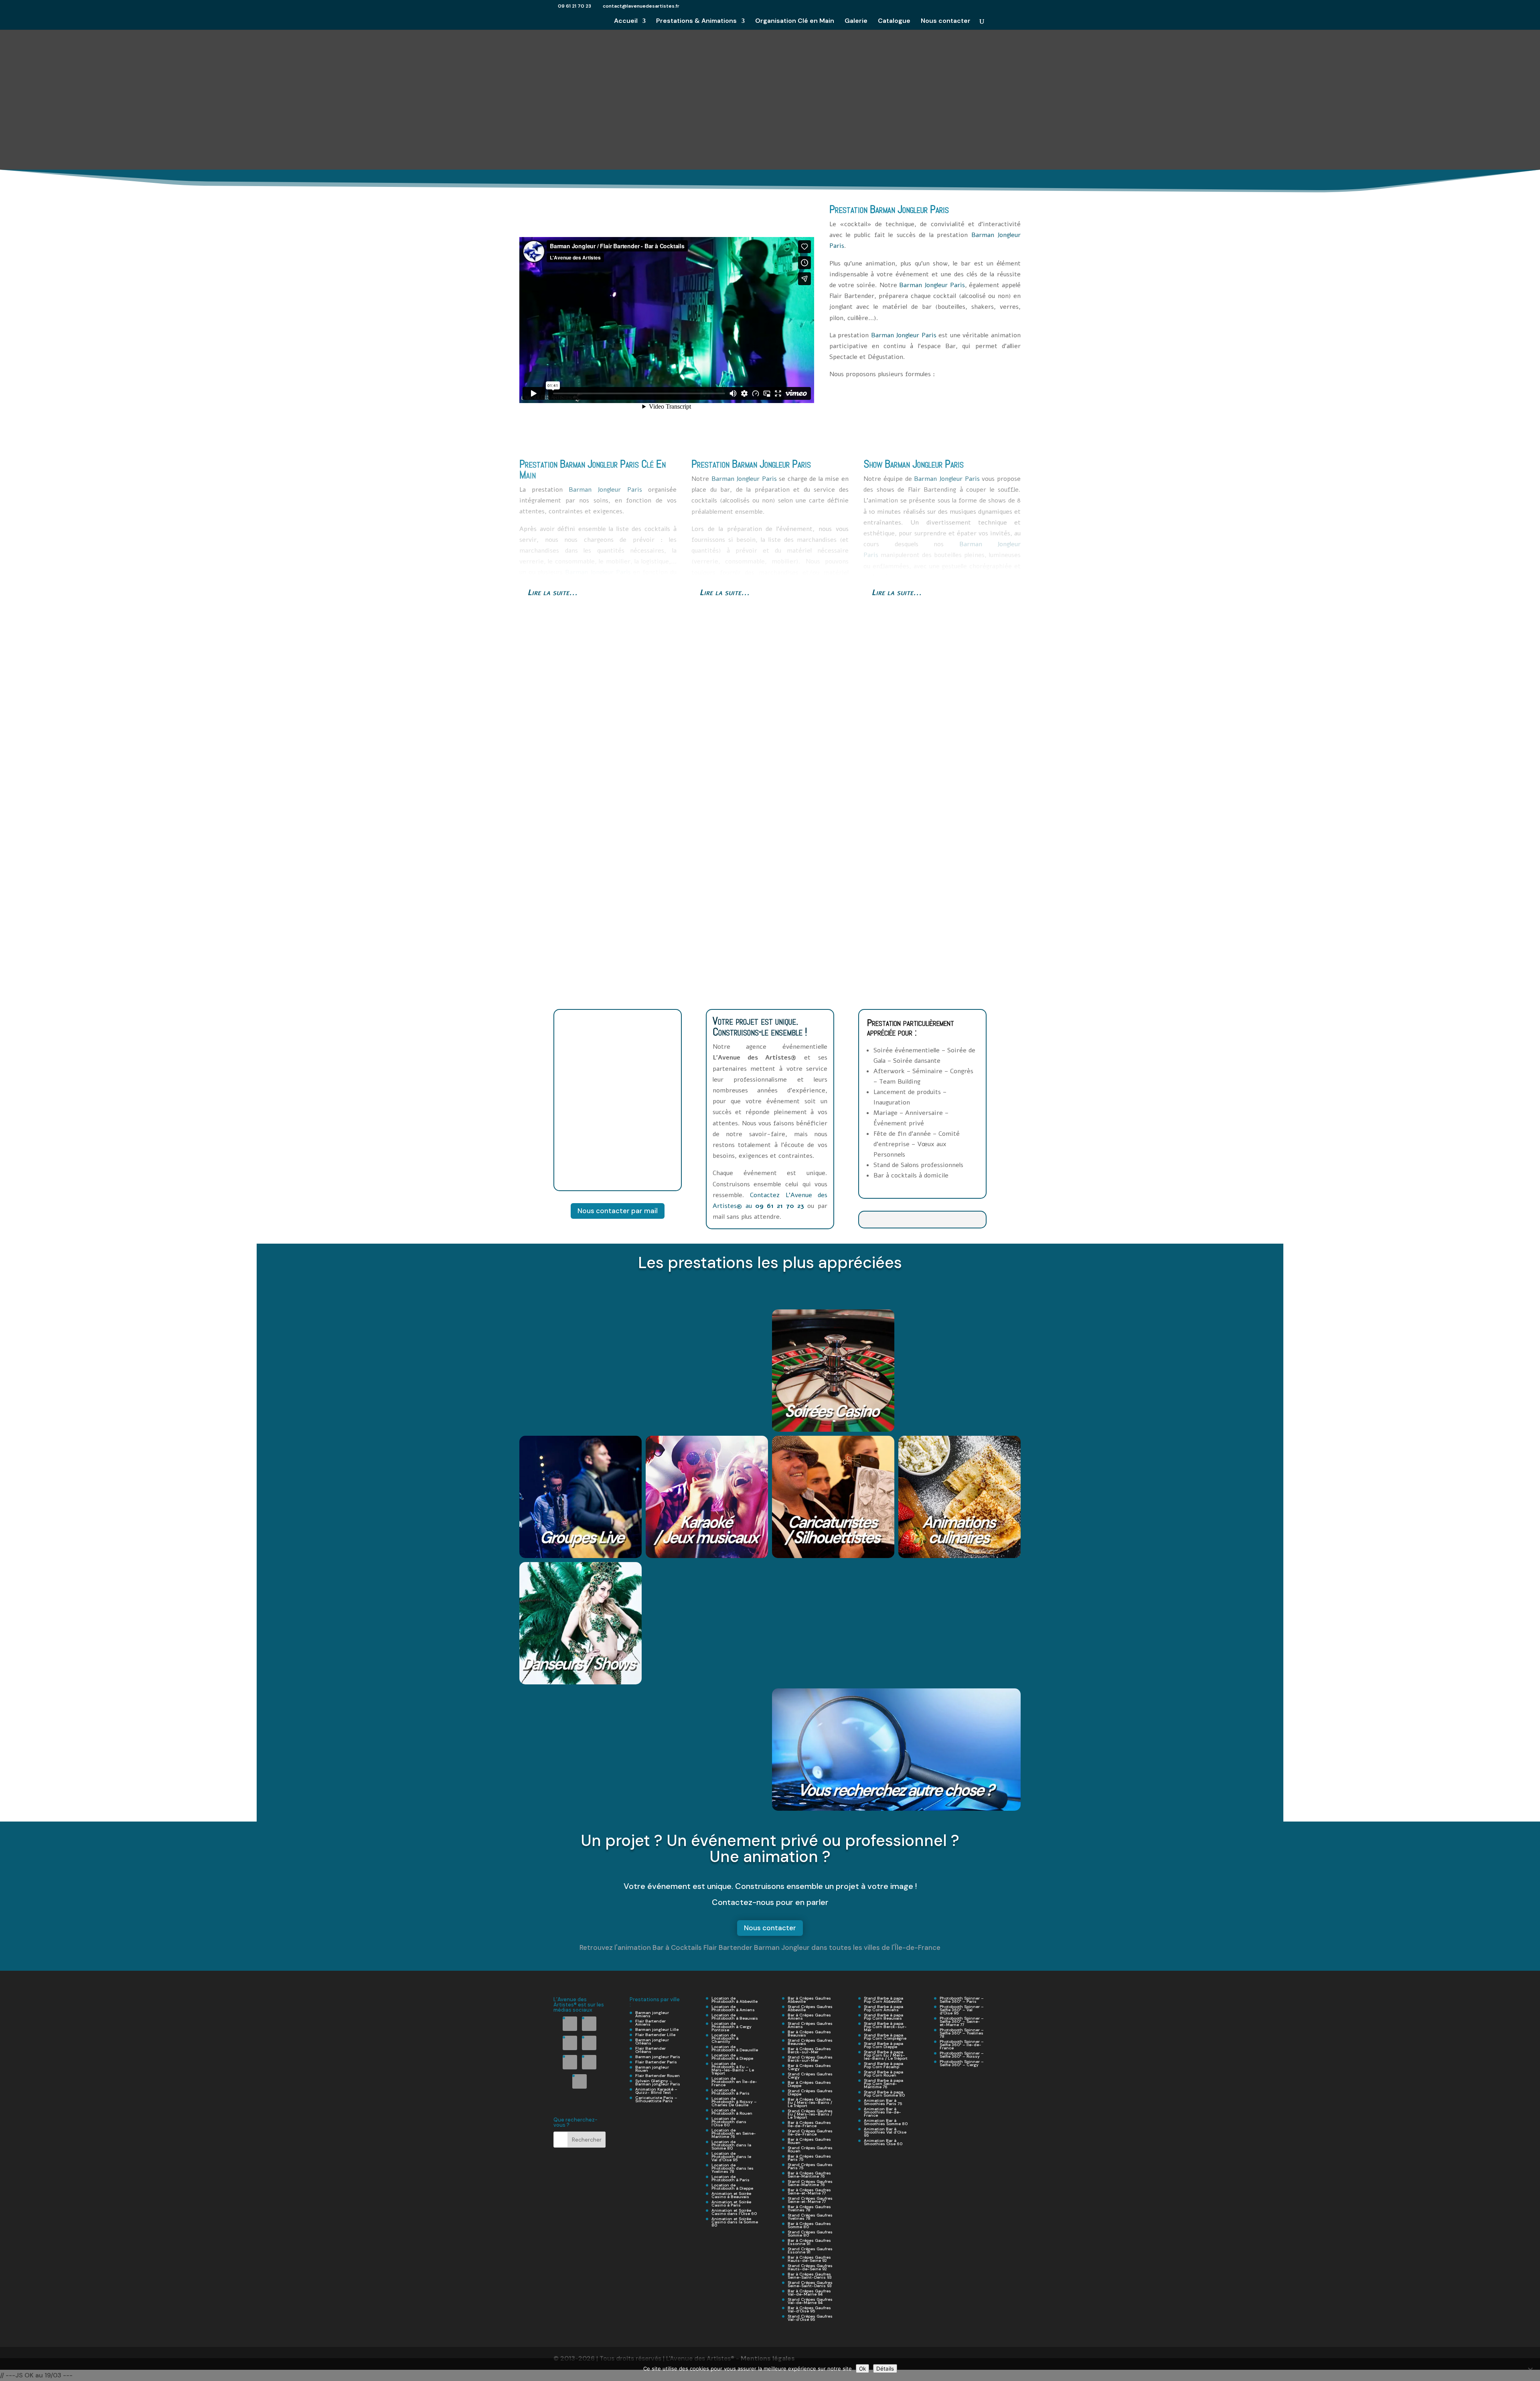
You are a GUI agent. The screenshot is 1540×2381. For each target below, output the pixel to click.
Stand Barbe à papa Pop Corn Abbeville (883, 2000)
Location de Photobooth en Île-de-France (734, 2082)
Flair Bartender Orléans (650, 2050)
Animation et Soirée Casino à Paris (731, 2204)
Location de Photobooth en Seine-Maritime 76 (734, 2133)
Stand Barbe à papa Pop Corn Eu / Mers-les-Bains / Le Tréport (886, 2055)
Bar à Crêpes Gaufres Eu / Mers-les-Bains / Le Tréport (810, 2102)
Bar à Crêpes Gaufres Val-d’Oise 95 (809, 2309)
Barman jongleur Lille (657, 2029)
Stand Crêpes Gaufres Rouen (810, 2149)
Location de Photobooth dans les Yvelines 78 (733, 2168)
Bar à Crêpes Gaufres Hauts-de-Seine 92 (809, 2259)
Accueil (626, 21)
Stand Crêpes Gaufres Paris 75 (810, 2166)
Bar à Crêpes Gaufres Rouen (809, 2141)
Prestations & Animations (696, 21)
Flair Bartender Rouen (658, 2076)
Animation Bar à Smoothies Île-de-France (882, 2112)
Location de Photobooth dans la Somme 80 (731, 2145)
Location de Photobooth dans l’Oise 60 (729, 2122)
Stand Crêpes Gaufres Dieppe (810, 2092)
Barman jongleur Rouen (652, 2069)
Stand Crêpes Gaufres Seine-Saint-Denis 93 (810, 2284)
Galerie (856, 21)
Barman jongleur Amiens (652, 2014)
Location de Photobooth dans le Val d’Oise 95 (731, 2157)
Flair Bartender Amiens (650, 2023)
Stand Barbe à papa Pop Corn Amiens (883, 2008)
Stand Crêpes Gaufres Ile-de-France (810, 2133)
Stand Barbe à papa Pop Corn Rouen (883, 2074)
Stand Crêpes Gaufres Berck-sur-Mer (810, 2059)
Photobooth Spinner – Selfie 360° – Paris (962, 2000)
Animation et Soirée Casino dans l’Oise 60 (734, 2212)
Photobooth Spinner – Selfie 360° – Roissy (962, 2055)
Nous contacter (946, 21)
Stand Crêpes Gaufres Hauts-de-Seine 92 (810, 2267)
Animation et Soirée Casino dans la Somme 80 (735, 2222)
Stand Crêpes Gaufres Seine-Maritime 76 (810, 2183)
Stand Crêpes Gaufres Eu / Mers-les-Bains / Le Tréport (810, 2114)
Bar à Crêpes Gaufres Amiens (809, 2017)
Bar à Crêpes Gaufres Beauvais (809, 2033)
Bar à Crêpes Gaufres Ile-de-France (809, 2124)
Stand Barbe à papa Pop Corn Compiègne (885, 2037)
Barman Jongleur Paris (909, 209)
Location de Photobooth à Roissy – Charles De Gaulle (734, 2102)
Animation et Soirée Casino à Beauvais (731, 2195)
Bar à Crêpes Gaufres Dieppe (809, 2084)
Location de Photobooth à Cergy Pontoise (731, 2027)
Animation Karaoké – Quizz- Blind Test (656, 2091)
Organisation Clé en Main (795, 21)
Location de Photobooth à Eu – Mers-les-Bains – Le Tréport (733, 2068)
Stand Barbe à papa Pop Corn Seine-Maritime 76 (883, 2084)
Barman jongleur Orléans (652, 2042)
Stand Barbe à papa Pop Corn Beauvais (883, 2017)
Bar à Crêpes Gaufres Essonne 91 (809, 2242)
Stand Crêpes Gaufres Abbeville (810, 2008)
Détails (885, 2369)
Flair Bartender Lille (655, 2035)
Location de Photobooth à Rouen (732, 2112)
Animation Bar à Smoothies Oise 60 (883, 2142)
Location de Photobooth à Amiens (733, 2008)
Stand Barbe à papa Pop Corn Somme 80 (884, 2094)
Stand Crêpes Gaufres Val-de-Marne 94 (810, 2301)
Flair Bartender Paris (656, 2062)
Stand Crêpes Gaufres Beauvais (810, 2042)
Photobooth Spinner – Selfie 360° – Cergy (962, 2063)
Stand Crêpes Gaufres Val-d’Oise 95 (810, 2318)
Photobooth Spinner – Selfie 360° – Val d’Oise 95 (962, 2010)
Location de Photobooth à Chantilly (725, 2038)
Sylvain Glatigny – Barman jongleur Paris (658, 2082)
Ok (862, 2369)
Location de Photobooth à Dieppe (732, 2057)
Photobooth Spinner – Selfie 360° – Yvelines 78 (962, 2033)
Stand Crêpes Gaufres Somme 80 (810, 2234)
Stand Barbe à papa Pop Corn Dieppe (883, 2045)
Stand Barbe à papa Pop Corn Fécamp (883, 2065)
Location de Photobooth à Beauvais (735, 2017)
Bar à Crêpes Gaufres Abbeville (809, 2000)
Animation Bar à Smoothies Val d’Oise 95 (885, 2132)
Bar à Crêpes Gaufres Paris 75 (809, 2158)
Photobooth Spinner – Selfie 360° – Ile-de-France (962, 2045)
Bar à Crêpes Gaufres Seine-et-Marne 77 (809, 2192)
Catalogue (894, 21)
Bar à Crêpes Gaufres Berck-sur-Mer (809, 2050)
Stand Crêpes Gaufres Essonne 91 (810, 2250)
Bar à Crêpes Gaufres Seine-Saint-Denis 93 (810, 2276)
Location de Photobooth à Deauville (735, 2048)
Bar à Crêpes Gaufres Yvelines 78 (809, 2208)
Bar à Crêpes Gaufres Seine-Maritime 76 (809, 2175)
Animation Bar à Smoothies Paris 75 (883, 2102)
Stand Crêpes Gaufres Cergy (810, 2076)
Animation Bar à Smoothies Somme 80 (886, 2122)
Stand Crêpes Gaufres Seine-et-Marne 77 (810, 2200)
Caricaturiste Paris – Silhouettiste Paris (656, 2099)
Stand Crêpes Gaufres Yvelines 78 (810, 2217)
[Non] (1530, 2370)
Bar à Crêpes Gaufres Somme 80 (809, 2225)
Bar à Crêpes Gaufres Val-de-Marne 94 (809, 2293)
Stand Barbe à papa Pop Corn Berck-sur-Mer (885, 2027)
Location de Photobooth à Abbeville (735, 2000)
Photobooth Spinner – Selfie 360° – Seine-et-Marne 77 (962, 2021)
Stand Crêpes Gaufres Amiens (810, 2025)
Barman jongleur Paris (658, 2057)
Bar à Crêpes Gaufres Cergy (809, 2067)
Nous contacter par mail (618, 1211)
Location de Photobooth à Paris (730, 2092)
